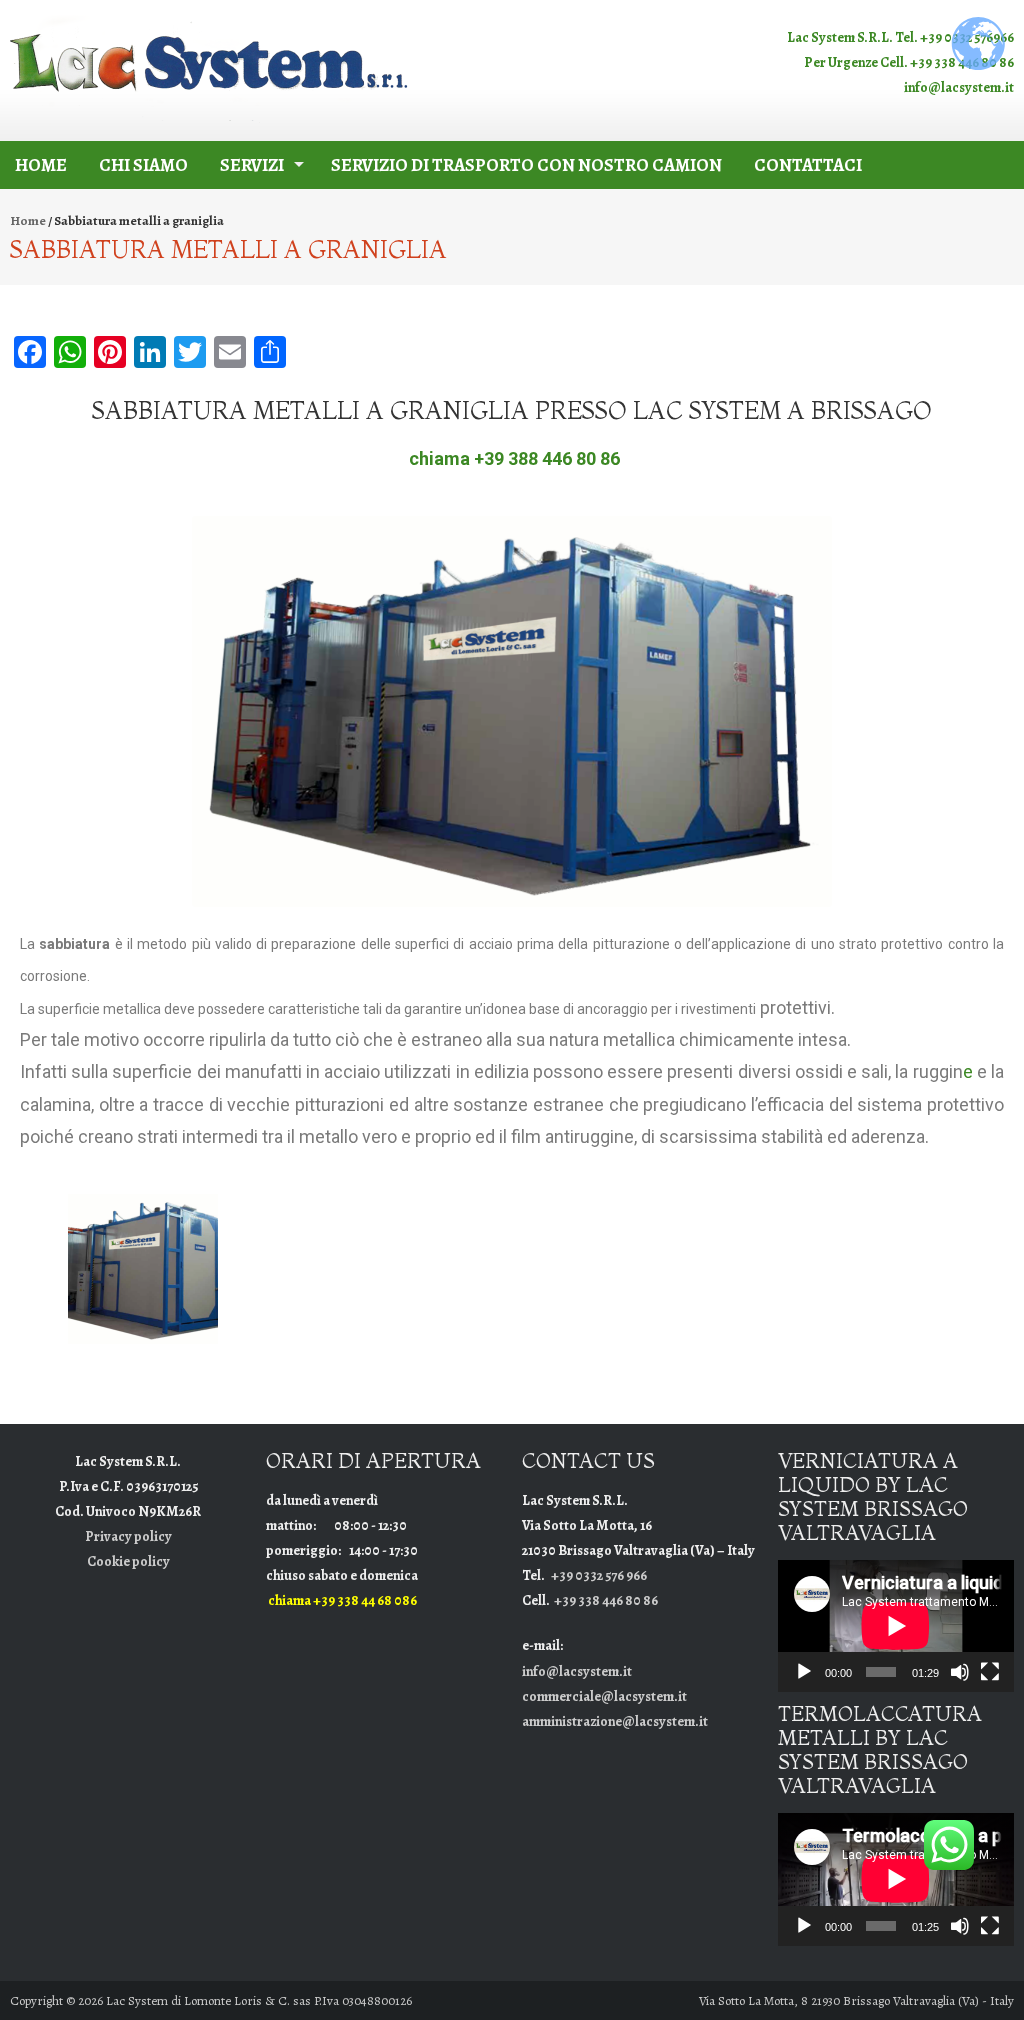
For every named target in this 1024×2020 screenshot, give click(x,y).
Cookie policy (128, 1561)
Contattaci (808, 165)
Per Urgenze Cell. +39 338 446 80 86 (909, 62)
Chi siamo (143, 165)
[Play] (804, 1672)
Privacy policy (128, 1536)
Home (41, 165)
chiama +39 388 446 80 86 (514, 458)
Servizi (252, 165)
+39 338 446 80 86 (606, 1600)
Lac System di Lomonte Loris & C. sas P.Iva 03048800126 (259, 2000)
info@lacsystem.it (959, 87)
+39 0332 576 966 (599, 1575)
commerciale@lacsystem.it (604, 1696)
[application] (896, 1626)
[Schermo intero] (990, 1672)
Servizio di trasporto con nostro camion (526, 165)
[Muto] (960, 1672)
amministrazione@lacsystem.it (615, 1721)
